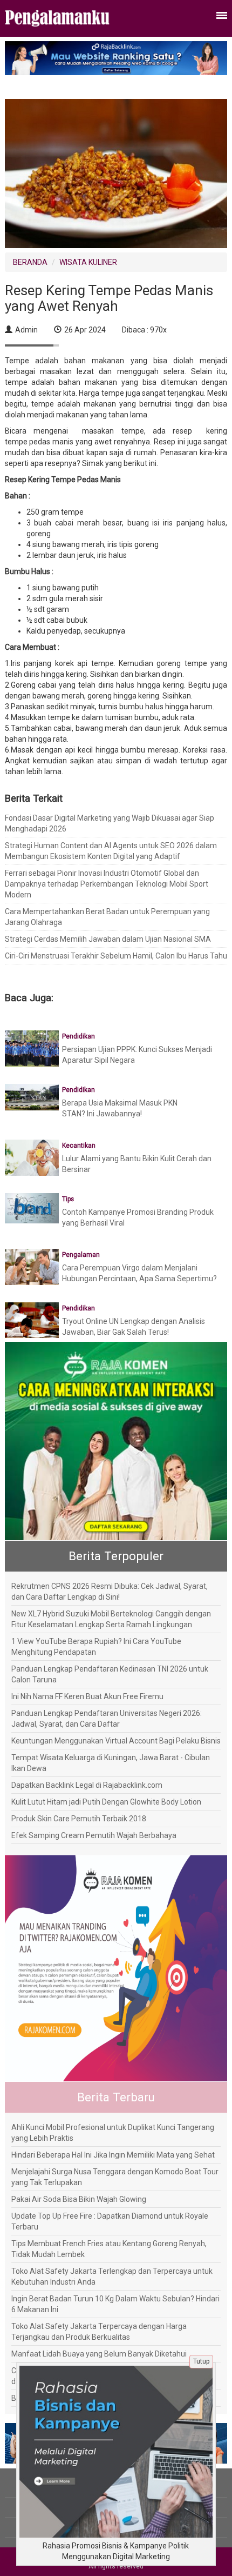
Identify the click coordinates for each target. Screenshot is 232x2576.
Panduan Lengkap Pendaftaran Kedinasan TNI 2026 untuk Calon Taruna (110, 1674)
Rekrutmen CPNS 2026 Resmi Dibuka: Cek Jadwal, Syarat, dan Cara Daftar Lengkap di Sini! (110, 1592)
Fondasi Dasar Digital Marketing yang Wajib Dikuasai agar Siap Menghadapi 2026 (110, 823)
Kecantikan (79, 1146)
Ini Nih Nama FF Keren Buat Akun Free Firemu (87, 1696)
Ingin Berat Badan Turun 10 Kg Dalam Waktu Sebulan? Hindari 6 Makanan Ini (115, 2304)
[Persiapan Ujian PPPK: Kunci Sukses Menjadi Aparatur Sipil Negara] (32, 1048)
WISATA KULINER (88, 262)
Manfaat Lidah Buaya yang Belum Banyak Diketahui (99, 2354)
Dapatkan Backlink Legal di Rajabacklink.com (87, 1785)
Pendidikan (79, 1036)
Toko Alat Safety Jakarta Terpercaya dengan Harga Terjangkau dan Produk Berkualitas (99, 2332)
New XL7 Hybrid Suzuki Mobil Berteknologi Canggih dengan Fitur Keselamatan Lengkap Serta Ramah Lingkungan (111, 1619)
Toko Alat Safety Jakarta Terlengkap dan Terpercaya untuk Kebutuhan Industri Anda (112, 2277)
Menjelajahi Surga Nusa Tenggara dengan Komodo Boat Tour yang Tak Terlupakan (115, 2177)
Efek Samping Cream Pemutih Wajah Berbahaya (94, 1835)
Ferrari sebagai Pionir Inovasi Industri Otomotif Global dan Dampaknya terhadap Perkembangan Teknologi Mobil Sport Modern (107, 884)
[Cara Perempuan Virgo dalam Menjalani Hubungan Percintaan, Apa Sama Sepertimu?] (32, 1266)
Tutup (201, 2361)
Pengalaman (81, 1255)
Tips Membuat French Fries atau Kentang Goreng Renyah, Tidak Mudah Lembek (109, 2249)
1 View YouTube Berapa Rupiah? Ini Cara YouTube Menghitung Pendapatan (96, 1647)
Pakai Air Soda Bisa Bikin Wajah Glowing (79, 2199)
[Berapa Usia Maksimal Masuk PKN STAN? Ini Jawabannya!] (32, 1096)
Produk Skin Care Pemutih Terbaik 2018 (79, 1819)
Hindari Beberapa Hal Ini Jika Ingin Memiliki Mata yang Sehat (113, 2155)
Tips (68, 1199)
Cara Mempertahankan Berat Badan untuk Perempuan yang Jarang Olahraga (107, 917)
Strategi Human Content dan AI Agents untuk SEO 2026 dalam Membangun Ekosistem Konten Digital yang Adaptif (111, 851)
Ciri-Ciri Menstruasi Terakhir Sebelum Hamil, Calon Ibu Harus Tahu (116, 956)
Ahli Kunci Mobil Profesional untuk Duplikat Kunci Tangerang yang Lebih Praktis (113, 2133)
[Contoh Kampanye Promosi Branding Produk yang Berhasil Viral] (32, 1208)
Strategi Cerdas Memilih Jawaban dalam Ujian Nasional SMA (108, 939)
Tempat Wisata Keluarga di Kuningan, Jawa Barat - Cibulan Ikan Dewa (111, 1763)
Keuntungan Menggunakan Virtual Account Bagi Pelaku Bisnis (116, 1741)
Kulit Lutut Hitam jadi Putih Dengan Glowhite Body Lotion (106, 1802)
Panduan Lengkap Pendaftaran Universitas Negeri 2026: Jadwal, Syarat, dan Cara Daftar (107, 1719)
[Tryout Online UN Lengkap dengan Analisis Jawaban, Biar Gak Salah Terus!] (32, 1320)
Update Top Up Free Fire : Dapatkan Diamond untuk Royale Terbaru (110, 2221)
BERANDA (30, 262)
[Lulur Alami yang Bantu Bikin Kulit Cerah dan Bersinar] (32, 1157)
